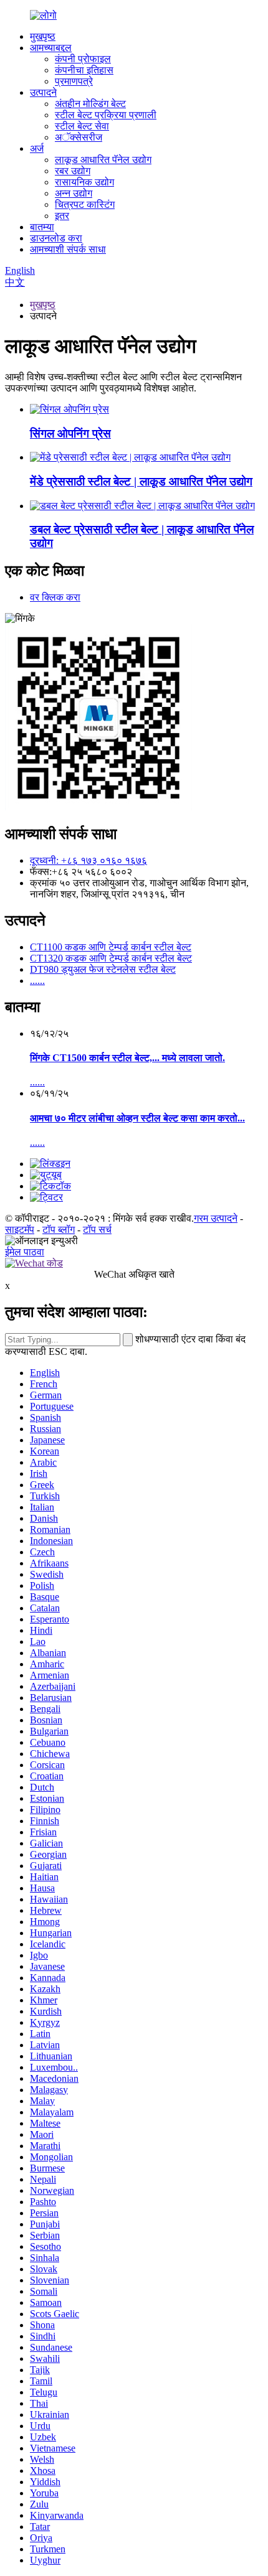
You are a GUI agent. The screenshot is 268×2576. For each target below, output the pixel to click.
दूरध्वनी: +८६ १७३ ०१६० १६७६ (89, 860)
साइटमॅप (20, 1229)
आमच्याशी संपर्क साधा (68, 249)
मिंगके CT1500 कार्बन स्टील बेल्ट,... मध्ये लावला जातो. (127, 1058)
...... (37, 981)
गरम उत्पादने (216, 1218)
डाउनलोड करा (56, 238)
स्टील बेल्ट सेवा (82, 126)
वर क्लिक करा (55, 597)
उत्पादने (43, 92)
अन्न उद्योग (74, 193)
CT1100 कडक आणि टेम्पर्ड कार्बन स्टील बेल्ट (111, 947)
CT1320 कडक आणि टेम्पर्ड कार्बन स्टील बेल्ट (111, 958)
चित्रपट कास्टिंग (85, 204)
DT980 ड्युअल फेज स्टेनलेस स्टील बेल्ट (103, 969)
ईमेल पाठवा (25, 1252)
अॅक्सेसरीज (79, 137)
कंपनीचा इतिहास (84, 70)
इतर (62, 216)
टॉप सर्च (97, 1229)
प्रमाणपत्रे (74, 81)
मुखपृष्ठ (43, 36)
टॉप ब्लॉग (59, 1229)
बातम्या (42, 227)
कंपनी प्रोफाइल (83, 59)
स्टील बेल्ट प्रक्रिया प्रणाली (106, 115)
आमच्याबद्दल (51, 48)
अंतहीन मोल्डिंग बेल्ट (90, 104)
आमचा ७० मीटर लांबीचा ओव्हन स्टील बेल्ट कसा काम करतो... (137, 1118)
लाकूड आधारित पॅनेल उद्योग (103, 160)
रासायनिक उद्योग (84, 182)
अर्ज (37, 148)
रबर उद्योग (73, 171)
